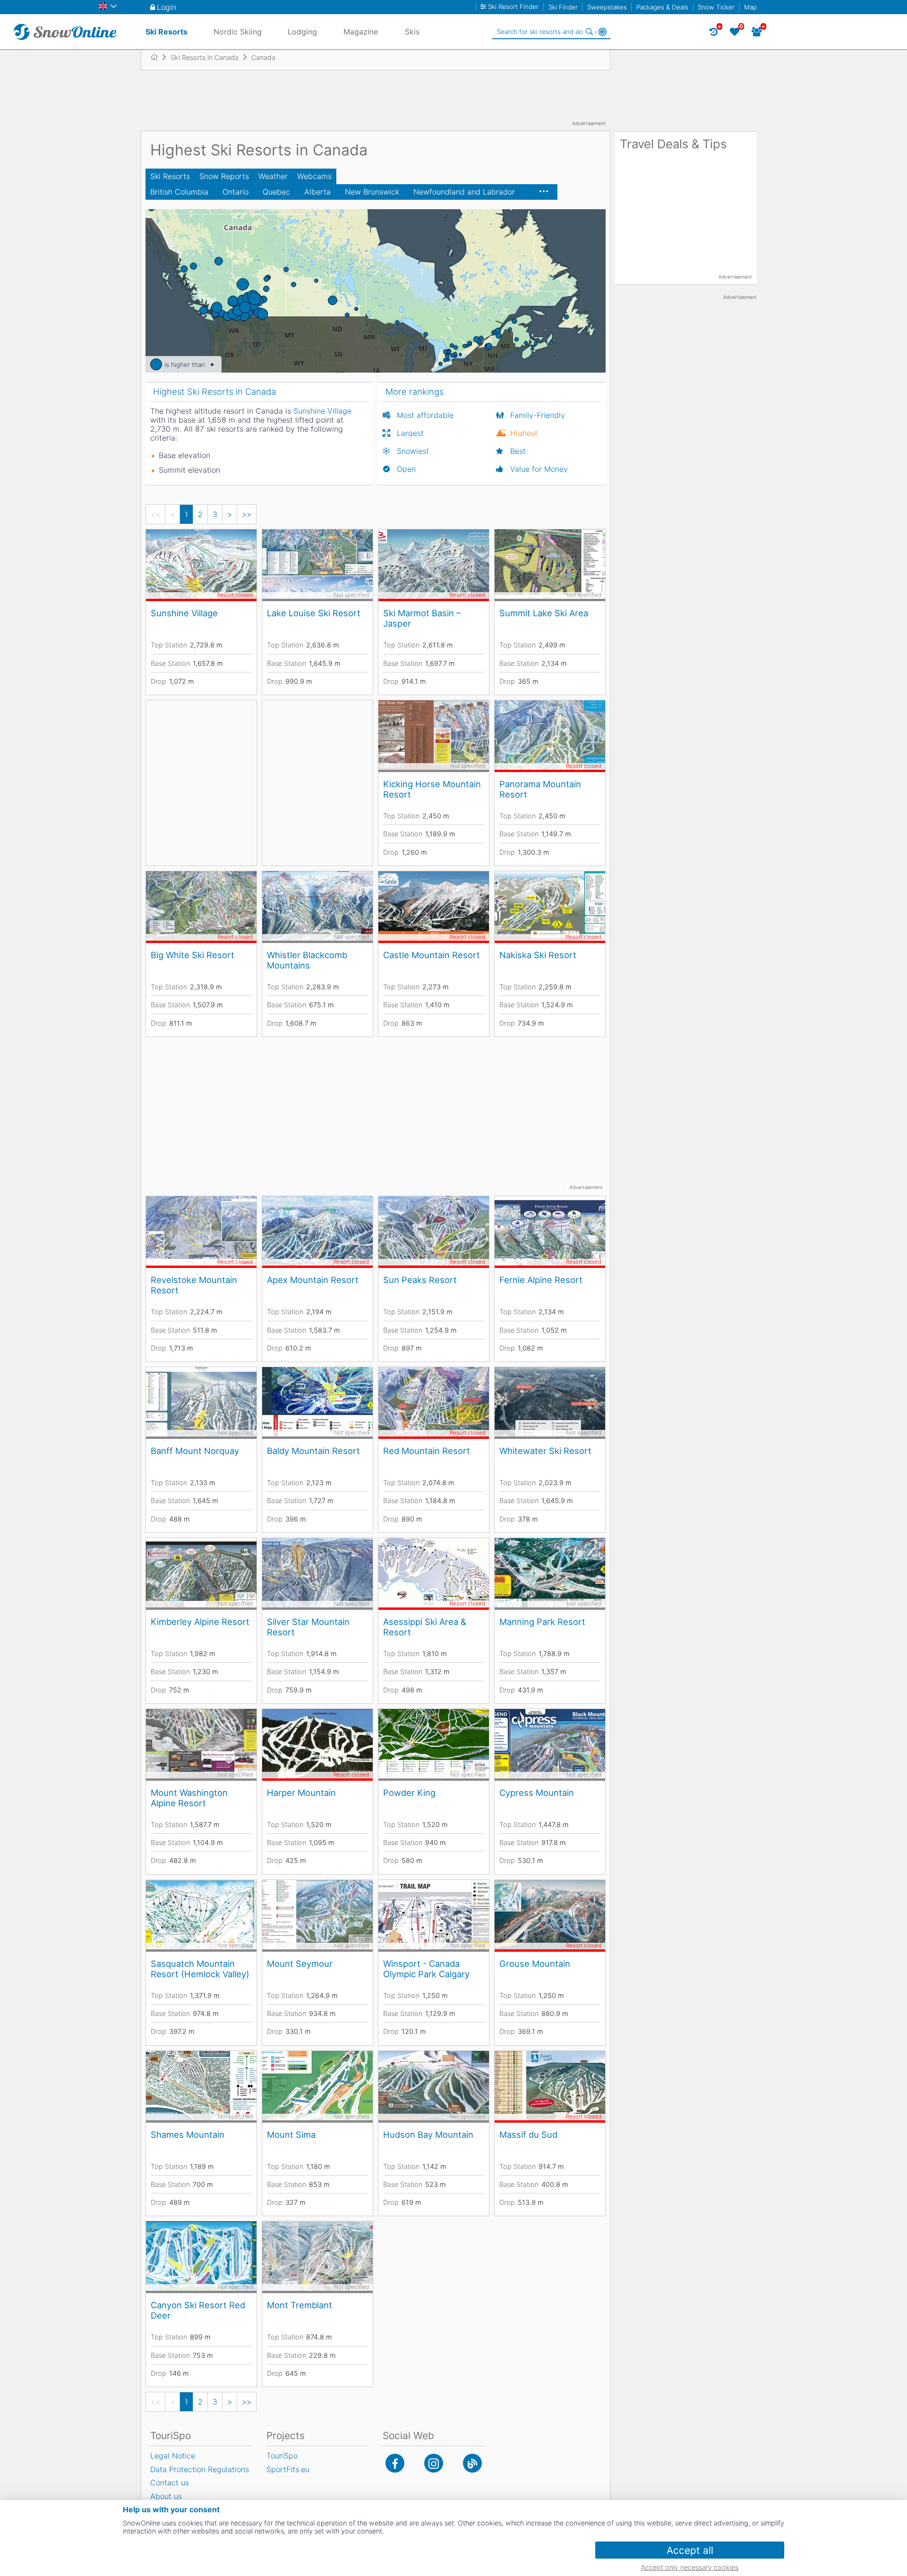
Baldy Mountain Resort (313, 1451)
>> (247, 514)
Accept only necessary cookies (690, 2567)
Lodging (302, 32)
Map (750, 7)
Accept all (690, 2550)
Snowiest (413, 451)
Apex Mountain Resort (313, 1280)
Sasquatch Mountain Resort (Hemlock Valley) (200, 1969)
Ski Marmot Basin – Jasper (422, 618)
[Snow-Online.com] (65, 32)
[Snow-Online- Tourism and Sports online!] (158, 57)
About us (166, 2496)
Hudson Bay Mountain (428, 2134)
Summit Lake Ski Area (544, 613)
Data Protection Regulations (200, 2469)
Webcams (314, 176)
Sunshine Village (184, 613)
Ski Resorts (170, 176)
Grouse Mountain (535, 1964)
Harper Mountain (301, 1793)
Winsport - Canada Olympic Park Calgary (426, 1969)
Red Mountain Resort (427, 1451)
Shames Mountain (188, 2134)
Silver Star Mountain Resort (308, 1627)
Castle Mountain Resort (432, 955)
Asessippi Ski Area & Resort (425, 1627)
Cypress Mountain (537, 1793)
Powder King (409, 1793)
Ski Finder (563, 7)
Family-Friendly (538, 415)
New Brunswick (372, 192)
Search (589, 32)
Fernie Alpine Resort (541, 1280)
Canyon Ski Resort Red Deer (198, 2310)
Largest (410, 433)
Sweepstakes (607, 7)
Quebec (276, 192)
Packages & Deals (662, 7)
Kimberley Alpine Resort (200, 1622)
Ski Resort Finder (513, 7)
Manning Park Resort (542, 1622)
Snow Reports (224, 176)
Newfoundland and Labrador (464, 192)
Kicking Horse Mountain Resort (432, 789)
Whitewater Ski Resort (545, 1451)
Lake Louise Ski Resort (314, 613)
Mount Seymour (300, 1964)
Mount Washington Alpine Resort (189, 1798)
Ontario (235, 192)
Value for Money (539, 469)
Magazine (361, 32)
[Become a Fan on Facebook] (395, 2463)
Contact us (170, 2482)
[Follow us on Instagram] (434, 2463)
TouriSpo (282, 2456)
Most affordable (425, 415)
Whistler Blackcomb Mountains (307, 960)
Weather (273, 176)
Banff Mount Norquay (195, 1451)
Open (406, 469)
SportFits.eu (288, 2469)
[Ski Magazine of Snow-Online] (472, 2463)
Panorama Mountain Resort (540, 789)
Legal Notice (173, 2456)
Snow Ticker (716, 7)
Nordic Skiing (238, 32)
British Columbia (179, 192)
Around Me (602, 32)
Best (518, 451)
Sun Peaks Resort (420, 1280)
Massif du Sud (528, 2134)
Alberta (317, 192)
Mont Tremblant (299, 2305)
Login (167, 7)
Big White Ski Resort (193, 955)
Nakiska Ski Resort (538, 955)
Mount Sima (291, 2134)
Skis (412, 32)
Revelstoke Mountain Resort (194, 1285)
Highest (524, 433)
